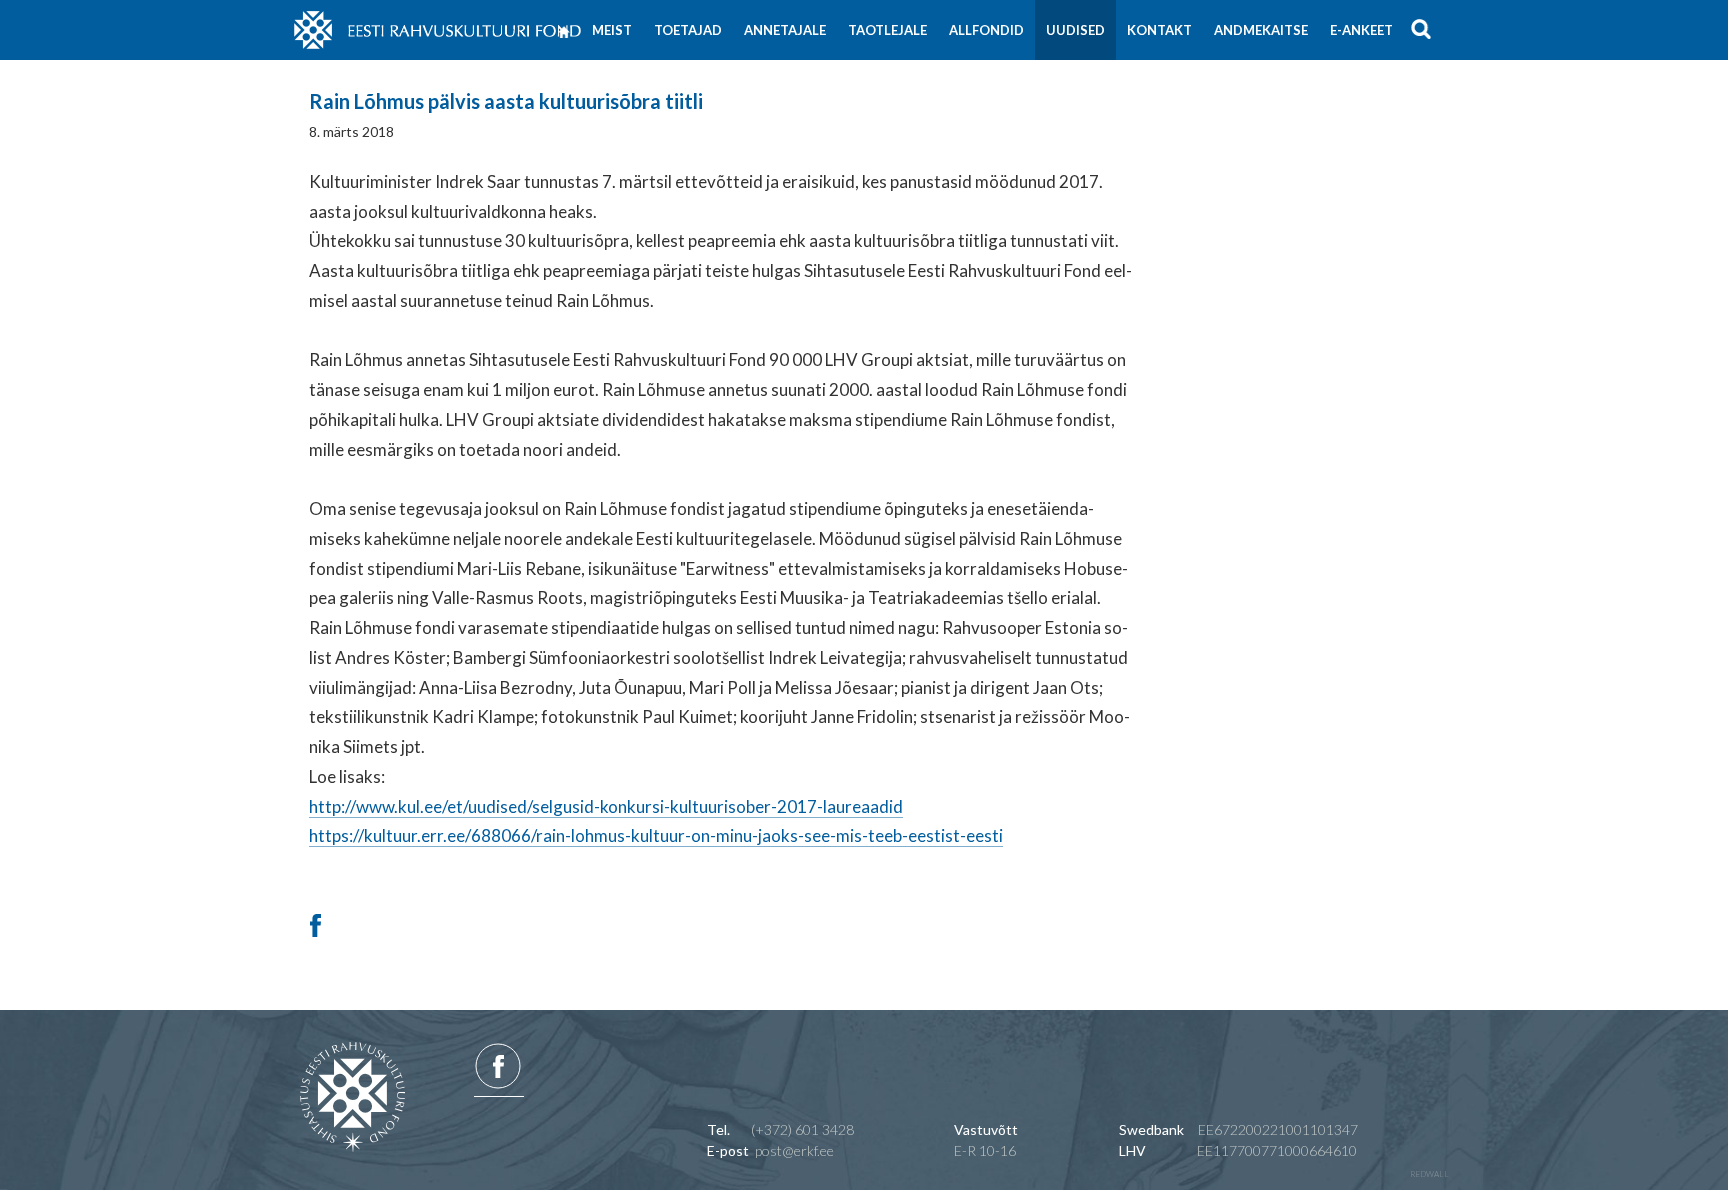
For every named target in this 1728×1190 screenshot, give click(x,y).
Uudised (1075, 30)
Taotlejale (887, 30)
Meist (612, 30)
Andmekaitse (1261, 30)
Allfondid (986, 30)
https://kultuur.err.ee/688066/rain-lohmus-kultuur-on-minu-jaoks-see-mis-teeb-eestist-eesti (656, 835)
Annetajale (785, 30)
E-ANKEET (1361, 30)
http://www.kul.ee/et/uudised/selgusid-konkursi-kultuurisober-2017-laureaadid (606, 806)
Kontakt (1159, 30)
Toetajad (688, 30)
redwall (1429, 1174)
